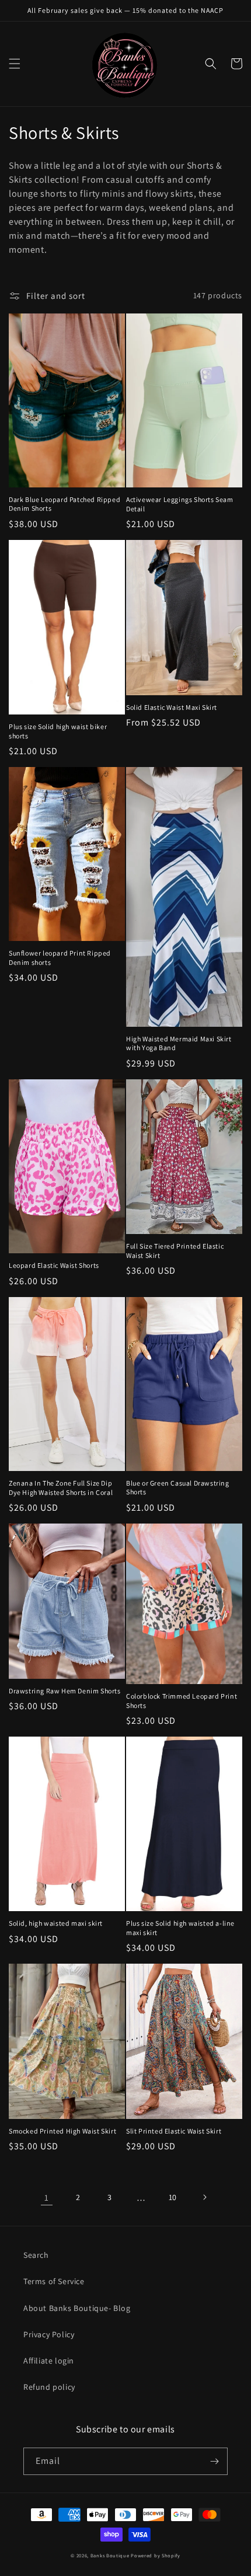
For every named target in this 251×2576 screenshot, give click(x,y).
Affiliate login (49, 2361)
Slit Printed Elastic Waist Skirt (174, 2131)
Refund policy (49, 2387)
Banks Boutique (110, 2555)
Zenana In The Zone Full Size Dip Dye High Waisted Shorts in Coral (61, 1488)
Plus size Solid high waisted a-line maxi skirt (180, 1928)
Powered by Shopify (156, 2555)
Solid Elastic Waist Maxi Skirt (172, 707)
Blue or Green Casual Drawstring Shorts (178, 1488)
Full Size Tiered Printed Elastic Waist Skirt (175, 1251)
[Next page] (204, 2197)
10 (173, 2197)
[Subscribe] (214, 2461)
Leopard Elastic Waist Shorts (54, 1265)
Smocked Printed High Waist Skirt (62, 2131)
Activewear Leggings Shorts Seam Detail (180, 504)
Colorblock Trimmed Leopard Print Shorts (182, 1701)
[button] (15, 64)
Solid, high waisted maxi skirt (56, 1923)
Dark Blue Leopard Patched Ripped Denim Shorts (65, 504)
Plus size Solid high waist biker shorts (58, 731)
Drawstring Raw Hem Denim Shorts (65, 1691)
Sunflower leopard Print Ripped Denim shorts (60, 958)
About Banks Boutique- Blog (77, 2308)
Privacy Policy (49, 2334)
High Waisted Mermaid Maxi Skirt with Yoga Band (179, 1043)
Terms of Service (54, 2281)
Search (36, 2255)
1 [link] (47, 2197)
